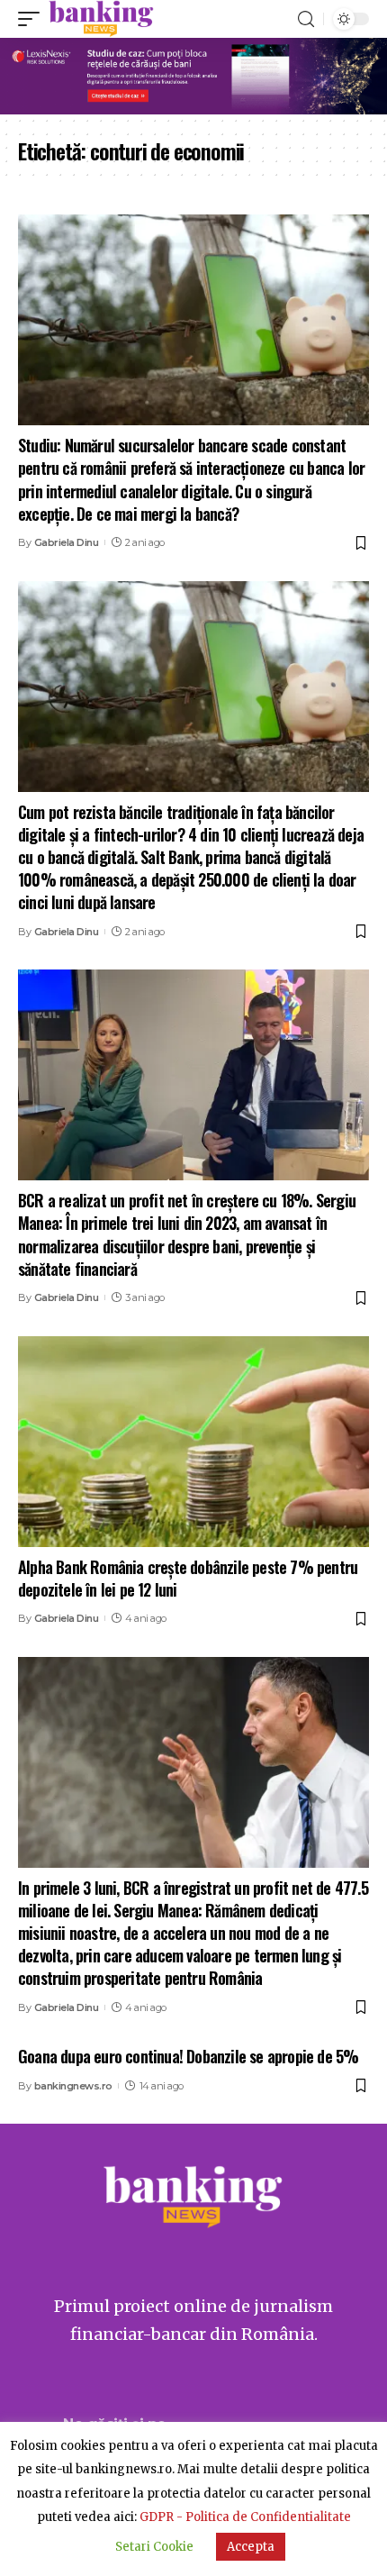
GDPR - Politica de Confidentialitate (245, 2517)
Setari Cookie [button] (154, 2547)
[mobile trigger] (33, 19)
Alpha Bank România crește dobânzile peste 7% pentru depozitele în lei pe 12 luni (188, 1578)
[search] (306, 19)
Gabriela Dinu (67, 542)
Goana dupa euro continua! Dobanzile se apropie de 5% (188, 2056)
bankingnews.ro (73, 2086)
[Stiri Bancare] (101, 19)
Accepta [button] (251, 2547)
